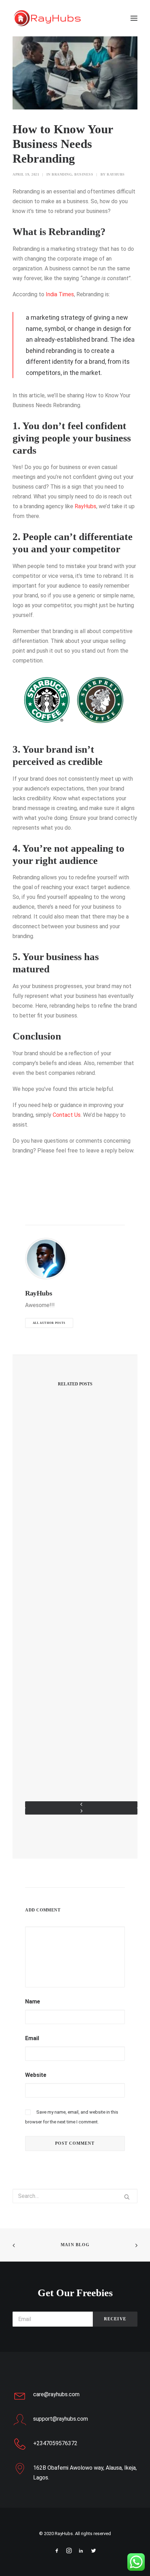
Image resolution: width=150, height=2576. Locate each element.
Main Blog (75, 2245)
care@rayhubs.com (56, 2394)
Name (33, 2002)
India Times (60, 294)
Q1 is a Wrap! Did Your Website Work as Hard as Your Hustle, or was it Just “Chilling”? (75, 1486)
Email (32, 2038)
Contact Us (67, 1115)
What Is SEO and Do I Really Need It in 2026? (75, 1620)
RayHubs (116, 174)
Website (36, 2075)
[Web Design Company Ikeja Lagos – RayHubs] (47, 18)
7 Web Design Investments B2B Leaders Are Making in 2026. (75, 1751)
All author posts (49, 1323)
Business (84, 174)
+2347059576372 (55, 2443)
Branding (62, 174)
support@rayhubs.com (61, 2419)
